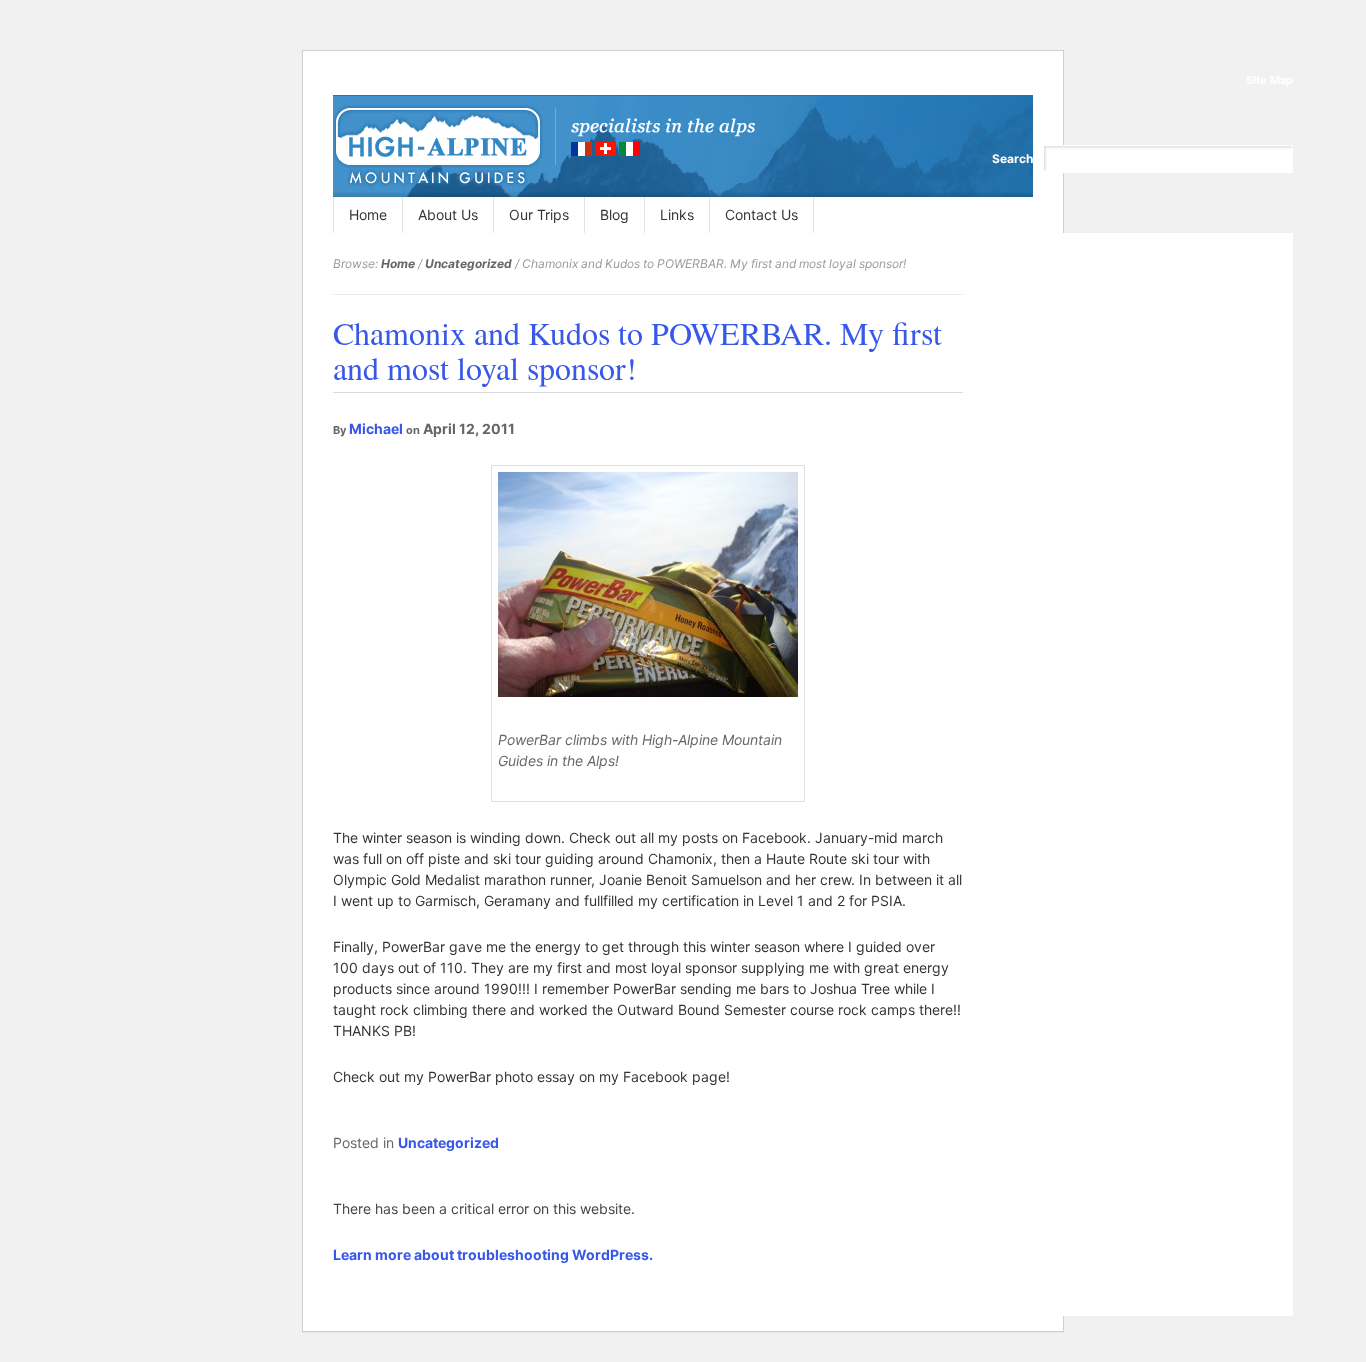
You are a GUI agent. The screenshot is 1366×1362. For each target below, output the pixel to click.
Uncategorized (468, 263)
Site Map (1269, 80)
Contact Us (761, 214)
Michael (376, 428)
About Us (448, 214)
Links (677, 214)
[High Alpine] (544, 146)
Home (368, 214)
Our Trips (539, 214)
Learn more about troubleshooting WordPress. (493, 1254)
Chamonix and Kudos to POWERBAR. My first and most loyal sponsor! (637, 350)
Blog (614, 214)
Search (1012, 158)
